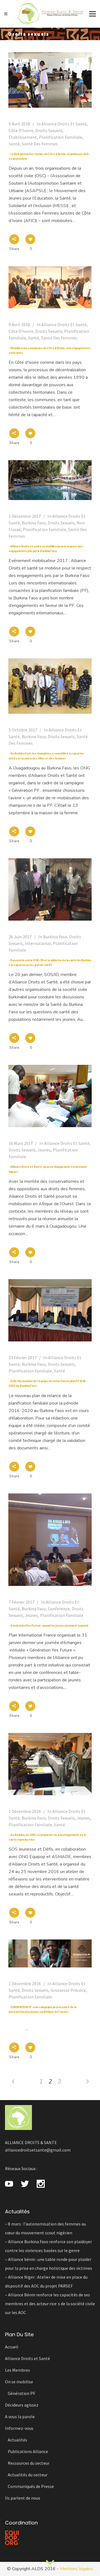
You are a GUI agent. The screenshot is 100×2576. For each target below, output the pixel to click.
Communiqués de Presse (31, 2486)
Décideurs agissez (22, 2405)
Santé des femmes (40, 144)
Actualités (17, 2440)
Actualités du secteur (28, 2475)
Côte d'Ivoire (21, 130)
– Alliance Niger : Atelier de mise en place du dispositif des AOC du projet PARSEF (46, 2281)
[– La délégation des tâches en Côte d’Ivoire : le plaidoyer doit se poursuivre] (50, 80)
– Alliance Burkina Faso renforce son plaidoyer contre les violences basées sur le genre (48, 2246)
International (38, 943)
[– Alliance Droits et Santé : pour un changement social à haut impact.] (50, 1096)
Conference (59, 1609)
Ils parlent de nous (23, 2498)
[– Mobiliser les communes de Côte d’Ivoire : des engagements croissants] (50, 287)
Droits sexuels (49, 130)
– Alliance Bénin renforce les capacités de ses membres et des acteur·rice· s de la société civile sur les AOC (50, 2304)
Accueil (12, 2347)
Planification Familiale (61, 137)
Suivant (50, 2560)
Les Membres (17, 2370)
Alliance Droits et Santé (64, 124)
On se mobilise (19, 2382)
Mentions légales (76, 2569)
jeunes (44, 1150)
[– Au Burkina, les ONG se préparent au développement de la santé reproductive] (50, 1764)
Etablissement (23, 137)
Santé (14, 144)
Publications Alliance (28, 2451)
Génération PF (22, 2393)
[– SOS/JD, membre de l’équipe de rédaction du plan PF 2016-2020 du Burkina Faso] (50, 1310)
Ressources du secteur (29, 2463)
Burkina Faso (34, 523)
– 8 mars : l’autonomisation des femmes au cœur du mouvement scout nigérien (45, 2228)
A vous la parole (20, 2417)
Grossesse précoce (68, 1990)
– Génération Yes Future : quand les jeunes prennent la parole (49, 1626)
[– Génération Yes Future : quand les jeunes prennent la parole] (50, 1540)
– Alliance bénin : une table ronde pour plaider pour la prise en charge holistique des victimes (49, 2264)
